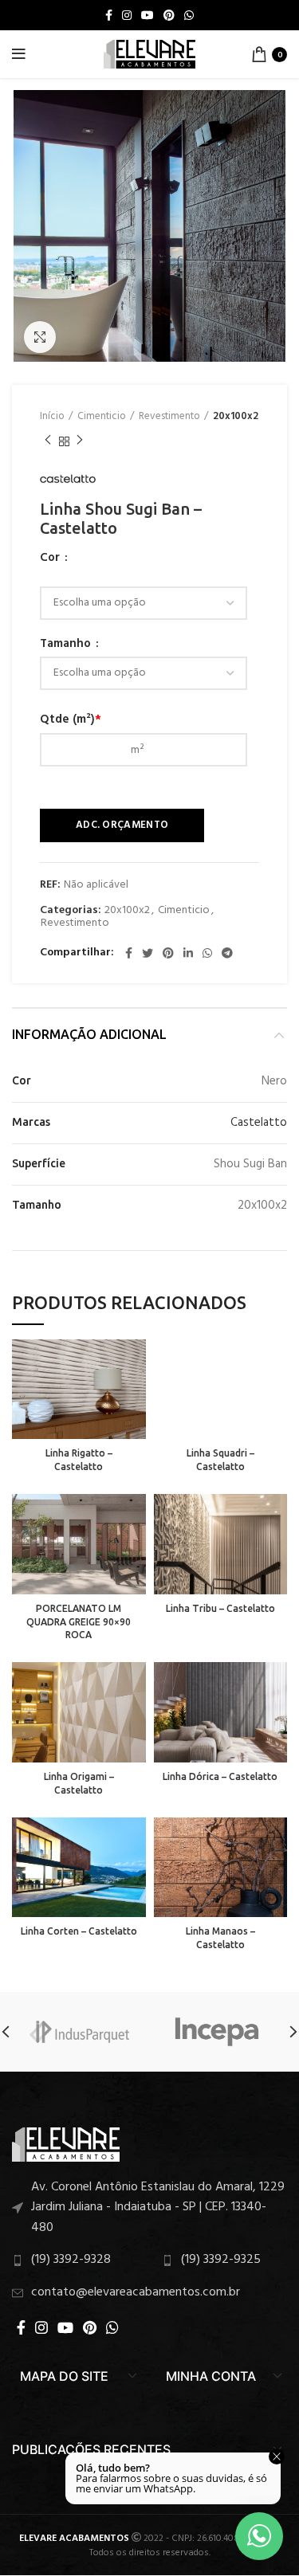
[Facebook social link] (109, 15)
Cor (51, 558)
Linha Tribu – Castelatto (220, 1608)
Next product (80, 441)
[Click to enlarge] (40, 337)
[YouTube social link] (148, 15)
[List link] (149, 2208)
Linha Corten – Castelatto (79, 1931)
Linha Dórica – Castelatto (220, 1776)
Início (52, 417)
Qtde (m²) (71, 719)
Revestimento (169, 417)
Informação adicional (89, 1034)
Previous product (48, 441)
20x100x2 (236, 417)
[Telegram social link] (227, 953)
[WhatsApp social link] (189, 15)
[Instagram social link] (127, 15)
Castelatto (259, 1123)
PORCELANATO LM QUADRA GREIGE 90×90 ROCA (79, 1622)
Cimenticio (102, 417)
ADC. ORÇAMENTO (122, 825)
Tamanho (67, 644)
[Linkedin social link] (188, 953)
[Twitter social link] (148, 953)
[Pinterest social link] (169, 15)
